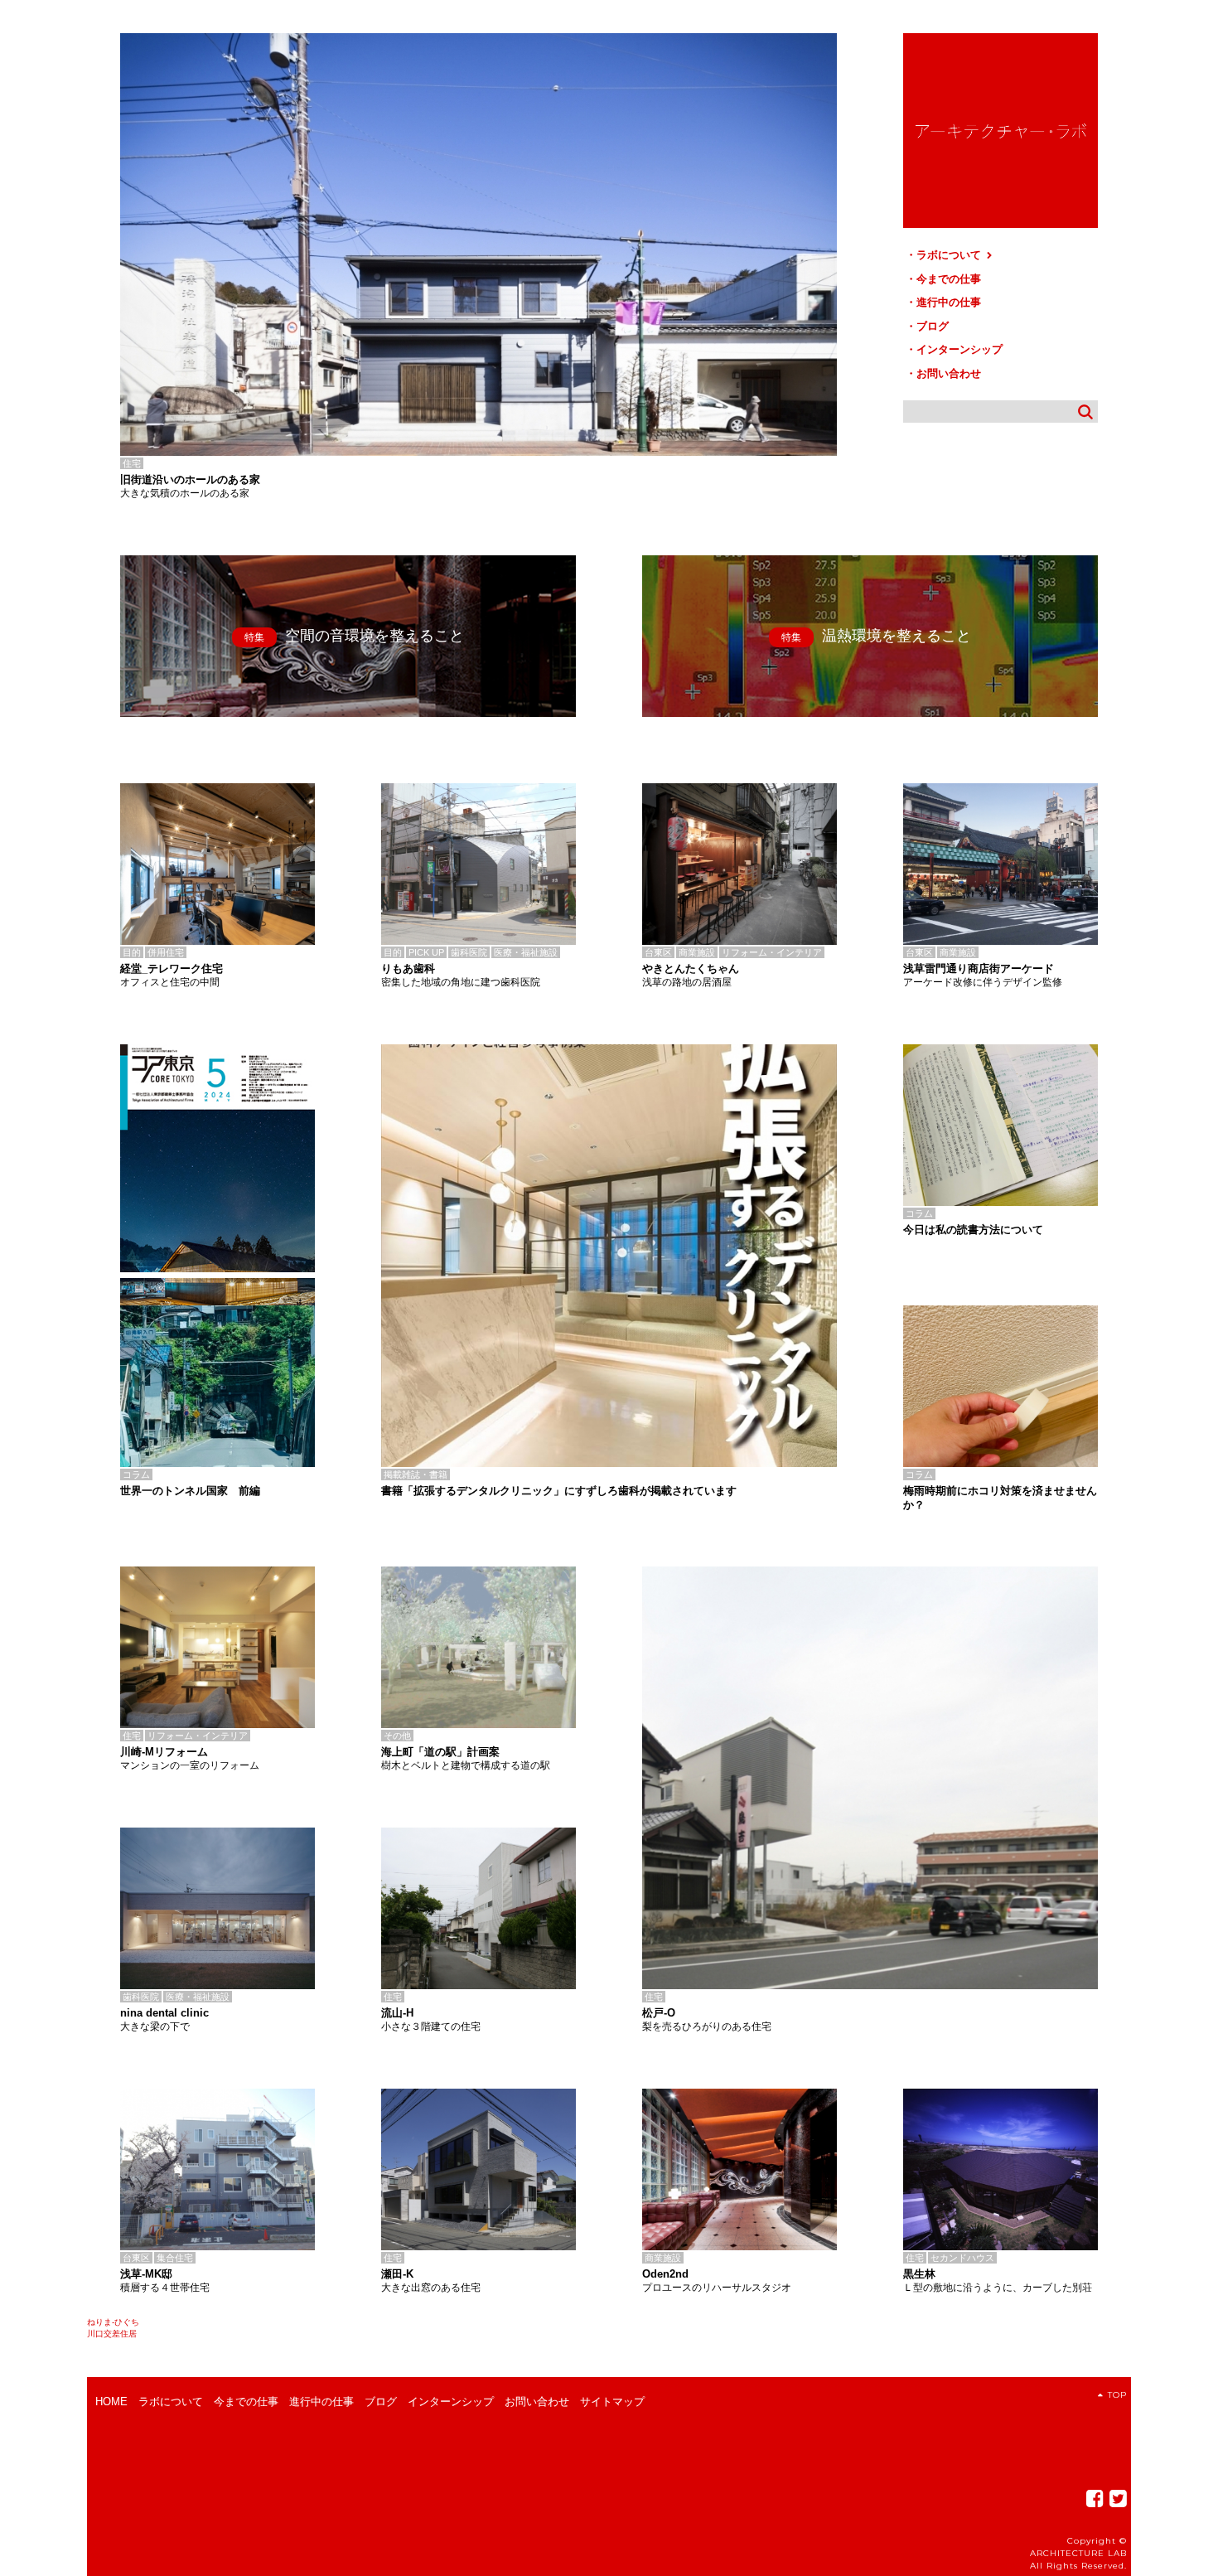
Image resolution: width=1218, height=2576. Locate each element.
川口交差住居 (112, 2334)
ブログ (933, 326)
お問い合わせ (949, 373)
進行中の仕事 (949, 302)
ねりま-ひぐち (113, 2322)
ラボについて (950, 255)
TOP (1117, 2395)
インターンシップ (959, 349)
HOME (111, 2402)
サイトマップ (612, 2402)
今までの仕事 (949, 279)
